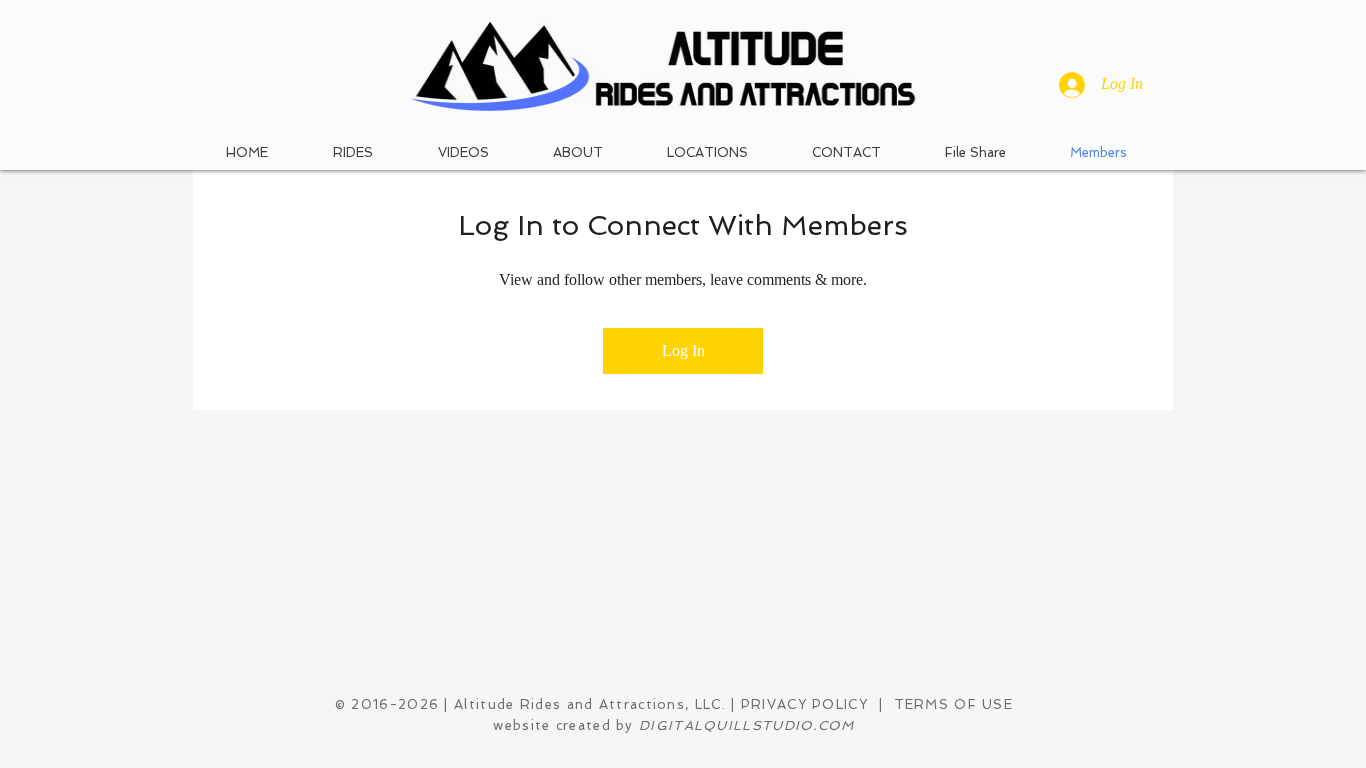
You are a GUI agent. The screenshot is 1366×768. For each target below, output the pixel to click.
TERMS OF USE (954, 704)
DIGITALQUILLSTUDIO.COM (747, 725)
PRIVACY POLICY (807, 704)
